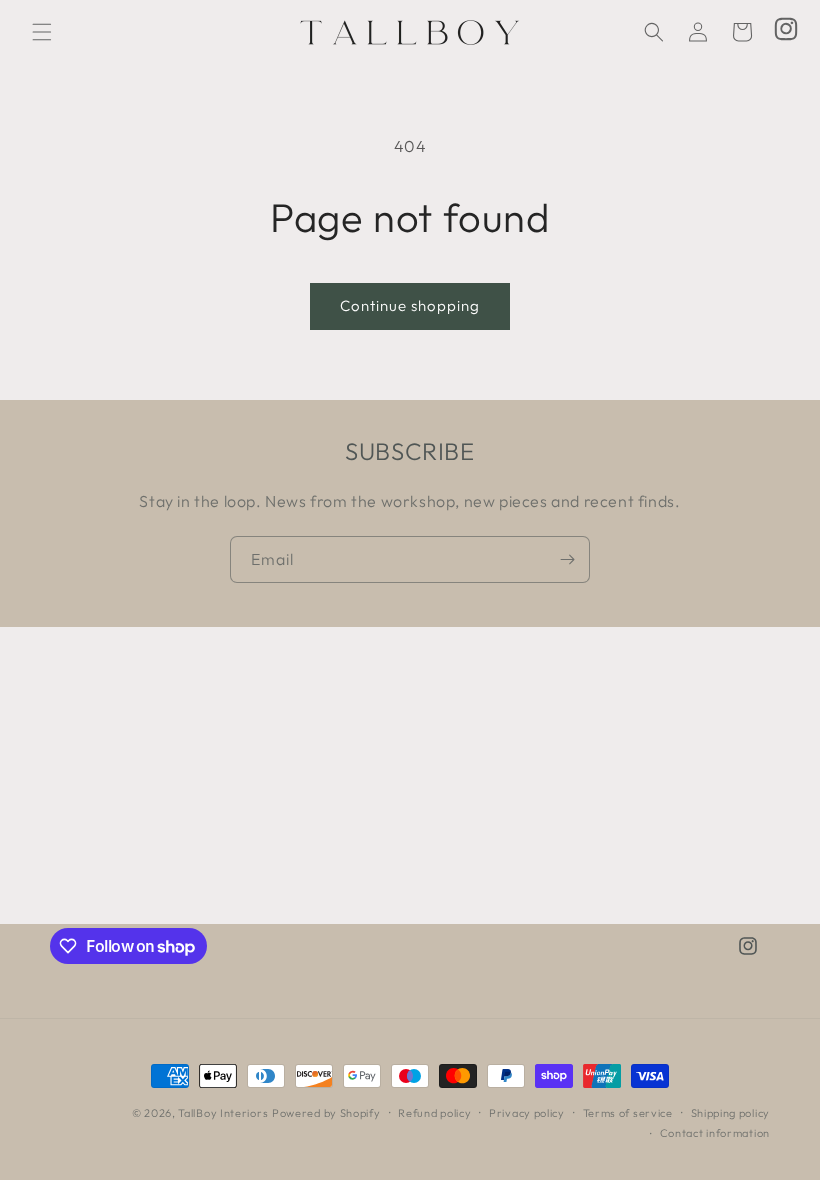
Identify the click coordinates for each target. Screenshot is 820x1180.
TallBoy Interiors (223, 1113)
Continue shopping (410, 305)
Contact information (715, 1133)
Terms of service (628, 1113)
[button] (42, 32)
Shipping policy (731, 1113)
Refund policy (434, 1113)
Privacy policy (527, 1113)
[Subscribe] (567, 559)
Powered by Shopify (326, 1113)
